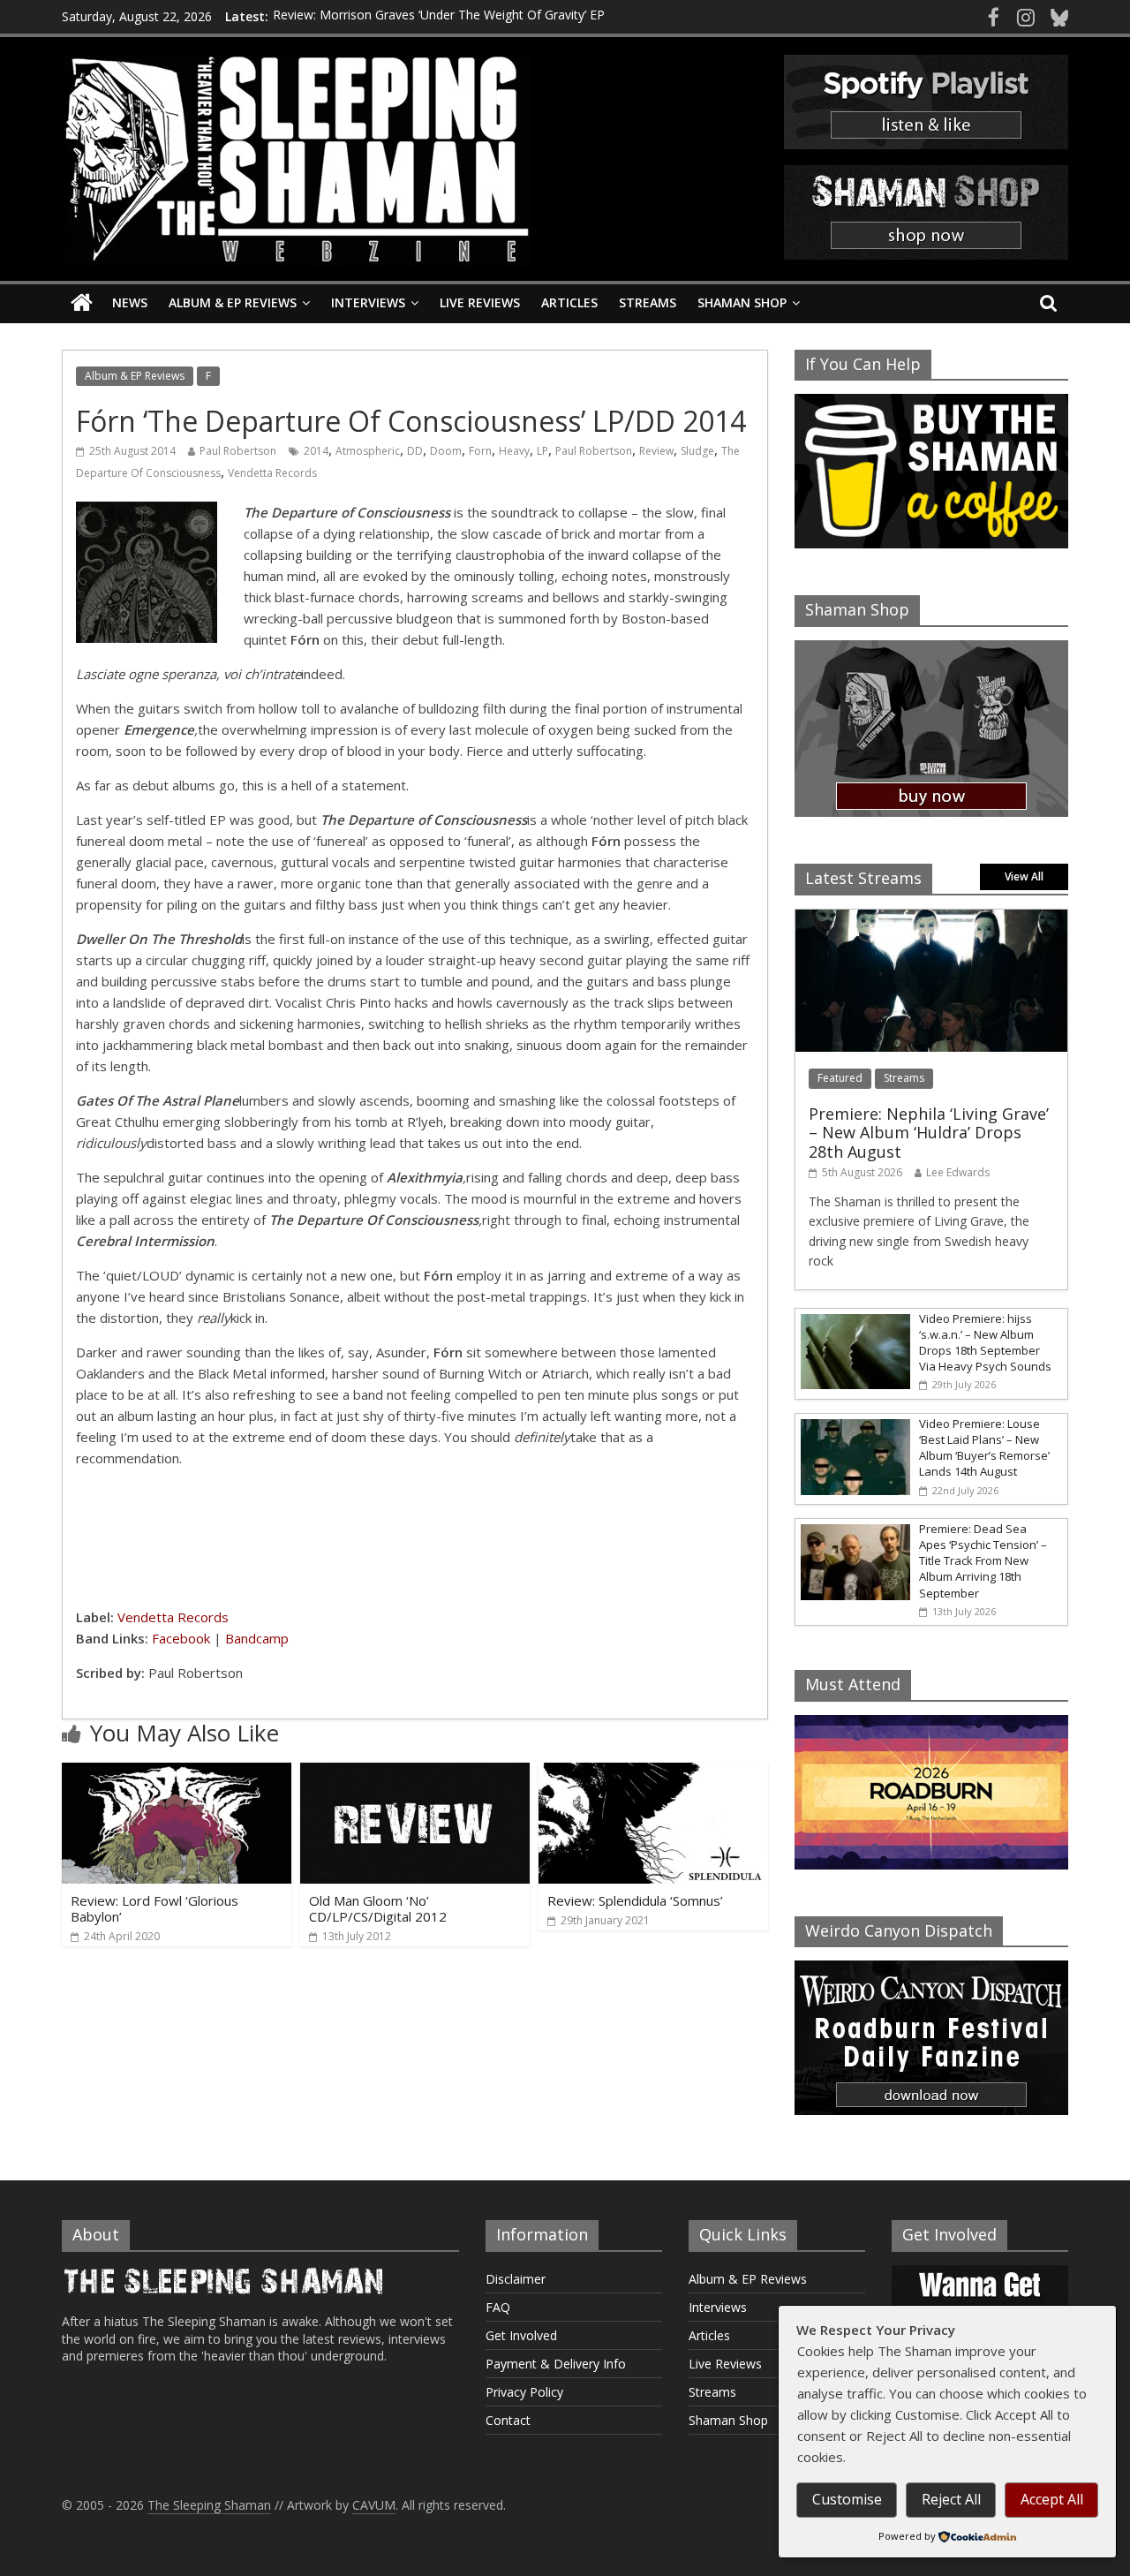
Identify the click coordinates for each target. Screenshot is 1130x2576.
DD (415, 451)
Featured (840, 1078)
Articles (569, 302)
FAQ (498, 2307)
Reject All (951, 2499)
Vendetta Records (272, 473)
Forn (480, 451)
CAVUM (374, 2505)
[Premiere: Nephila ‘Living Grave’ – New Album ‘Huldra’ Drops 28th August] (931, 919)
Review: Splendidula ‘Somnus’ (635, 1900)
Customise (847, 2499)
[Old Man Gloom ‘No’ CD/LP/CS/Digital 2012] (415, 1773)
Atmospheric (368, 451)
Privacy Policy (524, 2392)
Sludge (697, 451)
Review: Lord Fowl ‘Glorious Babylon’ (154, 1908)
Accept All (1052, 2499)
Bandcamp (257, 1638)
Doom (446, 451)
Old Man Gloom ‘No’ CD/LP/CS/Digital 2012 (378, 1908)
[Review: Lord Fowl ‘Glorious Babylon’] (177, 1773)
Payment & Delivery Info (556, 2364)
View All (1024, 876)
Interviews (368, 302)
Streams (648, 302)
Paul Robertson (238, 451)
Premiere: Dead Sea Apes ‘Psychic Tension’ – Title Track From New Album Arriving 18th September (983, 1561)
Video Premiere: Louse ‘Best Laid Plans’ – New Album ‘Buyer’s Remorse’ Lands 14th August (984, 1448)
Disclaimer (516, 2279)
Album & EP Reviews (233, 302)
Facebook (181, 1638)
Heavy (514, 451)
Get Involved (521, 2335)
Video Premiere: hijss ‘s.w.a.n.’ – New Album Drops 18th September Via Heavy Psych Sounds (985, 1343)
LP (542, 451)
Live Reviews (480, 302)
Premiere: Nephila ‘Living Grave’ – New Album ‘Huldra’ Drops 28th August (929, 1133)
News (130, 302)
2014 (316, 451)
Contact (508, 2420)
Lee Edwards (958, 1172)
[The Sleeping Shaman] (82, 303)
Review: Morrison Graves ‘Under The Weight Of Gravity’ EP (439, 16)
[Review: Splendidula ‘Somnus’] (653, 1773)
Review (656, 451)
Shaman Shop (742, 302)
